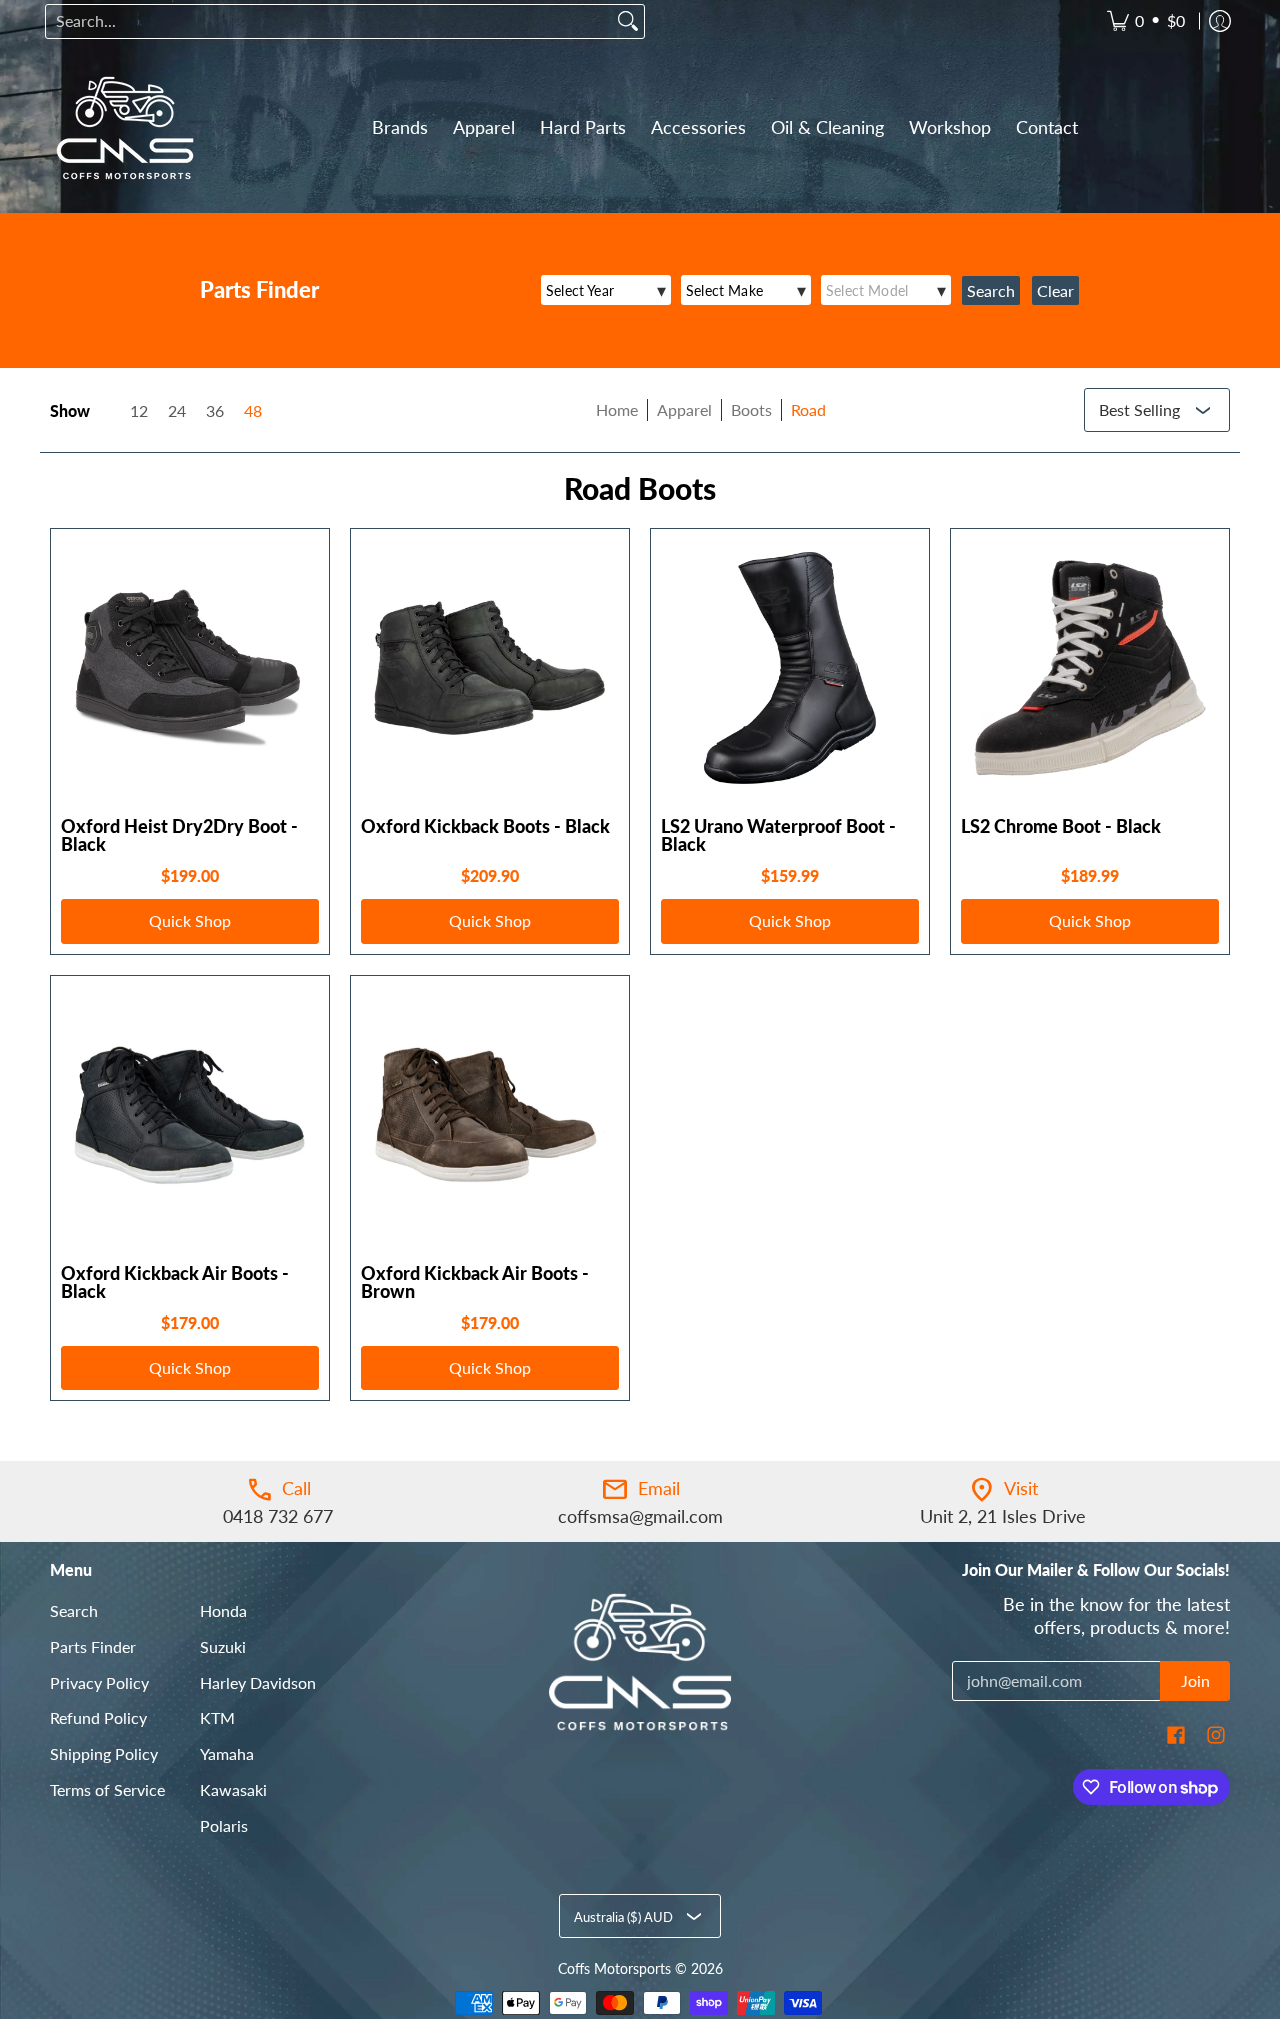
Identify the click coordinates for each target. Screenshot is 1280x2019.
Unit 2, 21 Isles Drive (1003, 1516)
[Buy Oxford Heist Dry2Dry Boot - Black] (190, 668)
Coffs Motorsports (614, 1969)
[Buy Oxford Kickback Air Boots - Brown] (490, 1115)
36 (215, 411)
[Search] (628, 21)
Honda (223, 1610)
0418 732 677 (278, 1516)
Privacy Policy (99, 1682)
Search (74, 1610)
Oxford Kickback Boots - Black (485, 826)
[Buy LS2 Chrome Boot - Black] (1090, 668)
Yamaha (227, 1753)
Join (1195, 1680)
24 (177, 411)
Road (808, 409)
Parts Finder (93, 1646)
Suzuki (223, 1646)
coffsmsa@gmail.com (640, 1516)
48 (253, 411)
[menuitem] (1146, 21)
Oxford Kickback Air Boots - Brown (475, 1282)
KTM (217, 1717)
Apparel (684, 409)
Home (617, 409)
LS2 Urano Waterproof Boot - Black (778, 835)
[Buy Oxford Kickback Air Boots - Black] (190, 1115)
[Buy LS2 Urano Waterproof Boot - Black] (790, 668)
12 (139, 411)
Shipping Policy (104, 1753)
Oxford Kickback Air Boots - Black (175, 1282)
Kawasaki (233, 1789)
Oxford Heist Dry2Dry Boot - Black (179, 835)
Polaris (224, 1825)
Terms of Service (107, 1789)
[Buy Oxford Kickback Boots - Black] (490, 668)
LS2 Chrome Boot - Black (1061, 826)
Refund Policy (98, 1717)
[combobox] (329, 21)
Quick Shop (190, 920)
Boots (751, 409)
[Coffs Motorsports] (125, 128)
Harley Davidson (258, 1682)
